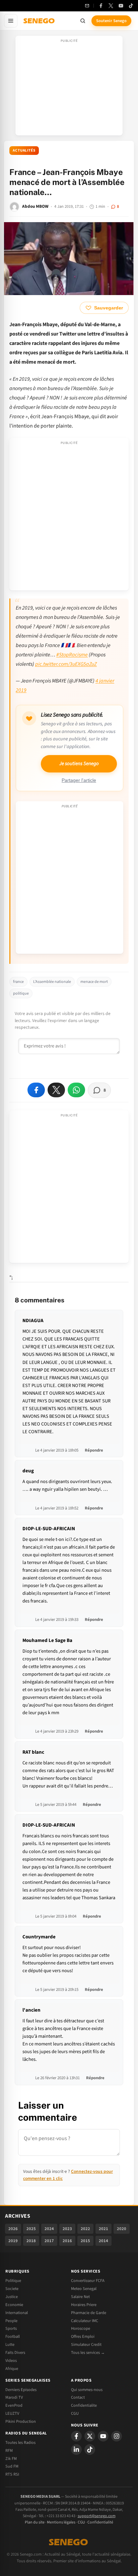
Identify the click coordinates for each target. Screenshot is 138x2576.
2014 (103, 2241)
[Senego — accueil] (40, 21)
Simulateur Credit (86, 2344)
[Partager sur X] (56, 1090)
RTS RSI (12, 2474)
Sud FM (12, 2466)
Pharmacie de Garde (89, 2313)
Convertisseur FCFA (88, 2281)
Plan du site (35, 2522)
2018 (31, 2241)
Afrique (12, 2369)
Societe (12, 2289)
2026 (13, 2229)
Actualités (24, 150)
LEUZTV (12, 2413)
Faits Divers (15, 2353)
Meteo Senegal (84, 2289)
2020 (122, 2229)
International (17, 2313)
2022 (85, 2229)
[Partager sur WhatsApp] (76, 1090)
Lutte (10, 2344)
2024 (49, 2229)
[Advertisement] (69, 88)
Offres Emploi (83, 2336)
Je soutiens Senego (79, 764)
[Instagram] (117, 2436)
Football (13, 2336)
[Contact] (87, 6)
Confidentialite (84, 2405)
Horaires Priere (84, 2305)
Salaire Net (80, 2297)
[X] (90, 2436)
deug (28, 1471)
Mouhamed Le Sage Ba (47, 1640)
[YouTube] (121, 6)
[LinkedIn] (76, 2450)
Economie (14, 2305)
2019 (13, 2241)
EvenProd (14, 2405)
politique (21, 993)
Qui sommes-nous (87, 2390)
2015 (85, 2241)
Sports (11, 2328)
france (18, 982)
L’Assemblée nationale (52, 982)
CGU (75, 2413)
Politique (13, 2281)
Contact (78, 2397)
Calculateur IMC (85, 2321)
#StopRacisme (72, 655)
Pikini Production (21, 2421)
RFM (9, 2451)
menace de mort (94, 982)
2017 (49, 2241)
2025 (31, 2229)
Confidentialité (100, 2522)
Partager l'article (79, 780)
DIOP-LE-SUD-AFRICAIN (49, 1529)
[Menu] (11, 21)
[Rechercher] (83, 21)
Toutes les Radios (20, 2443)
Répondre (94, 1450)
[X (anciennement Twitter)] (111, 6)
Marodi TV (14, 2397)
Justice (12, 2297)
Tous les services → (88, 2353)
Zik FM (11, 2459)
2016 (67, 2241)
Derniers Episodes (21, 2390)
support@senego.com (97, 2516)
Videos (11, 2361)
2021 (103, 2229)
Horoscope (81, 2328)
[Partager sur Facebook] (36, 1090)
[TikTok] (131, 6)
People (11, 2321)
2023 (67, 2229)
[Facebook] (101, 6)
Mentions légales (61, 2522)
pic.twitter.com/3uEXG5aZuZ (66, 664)
